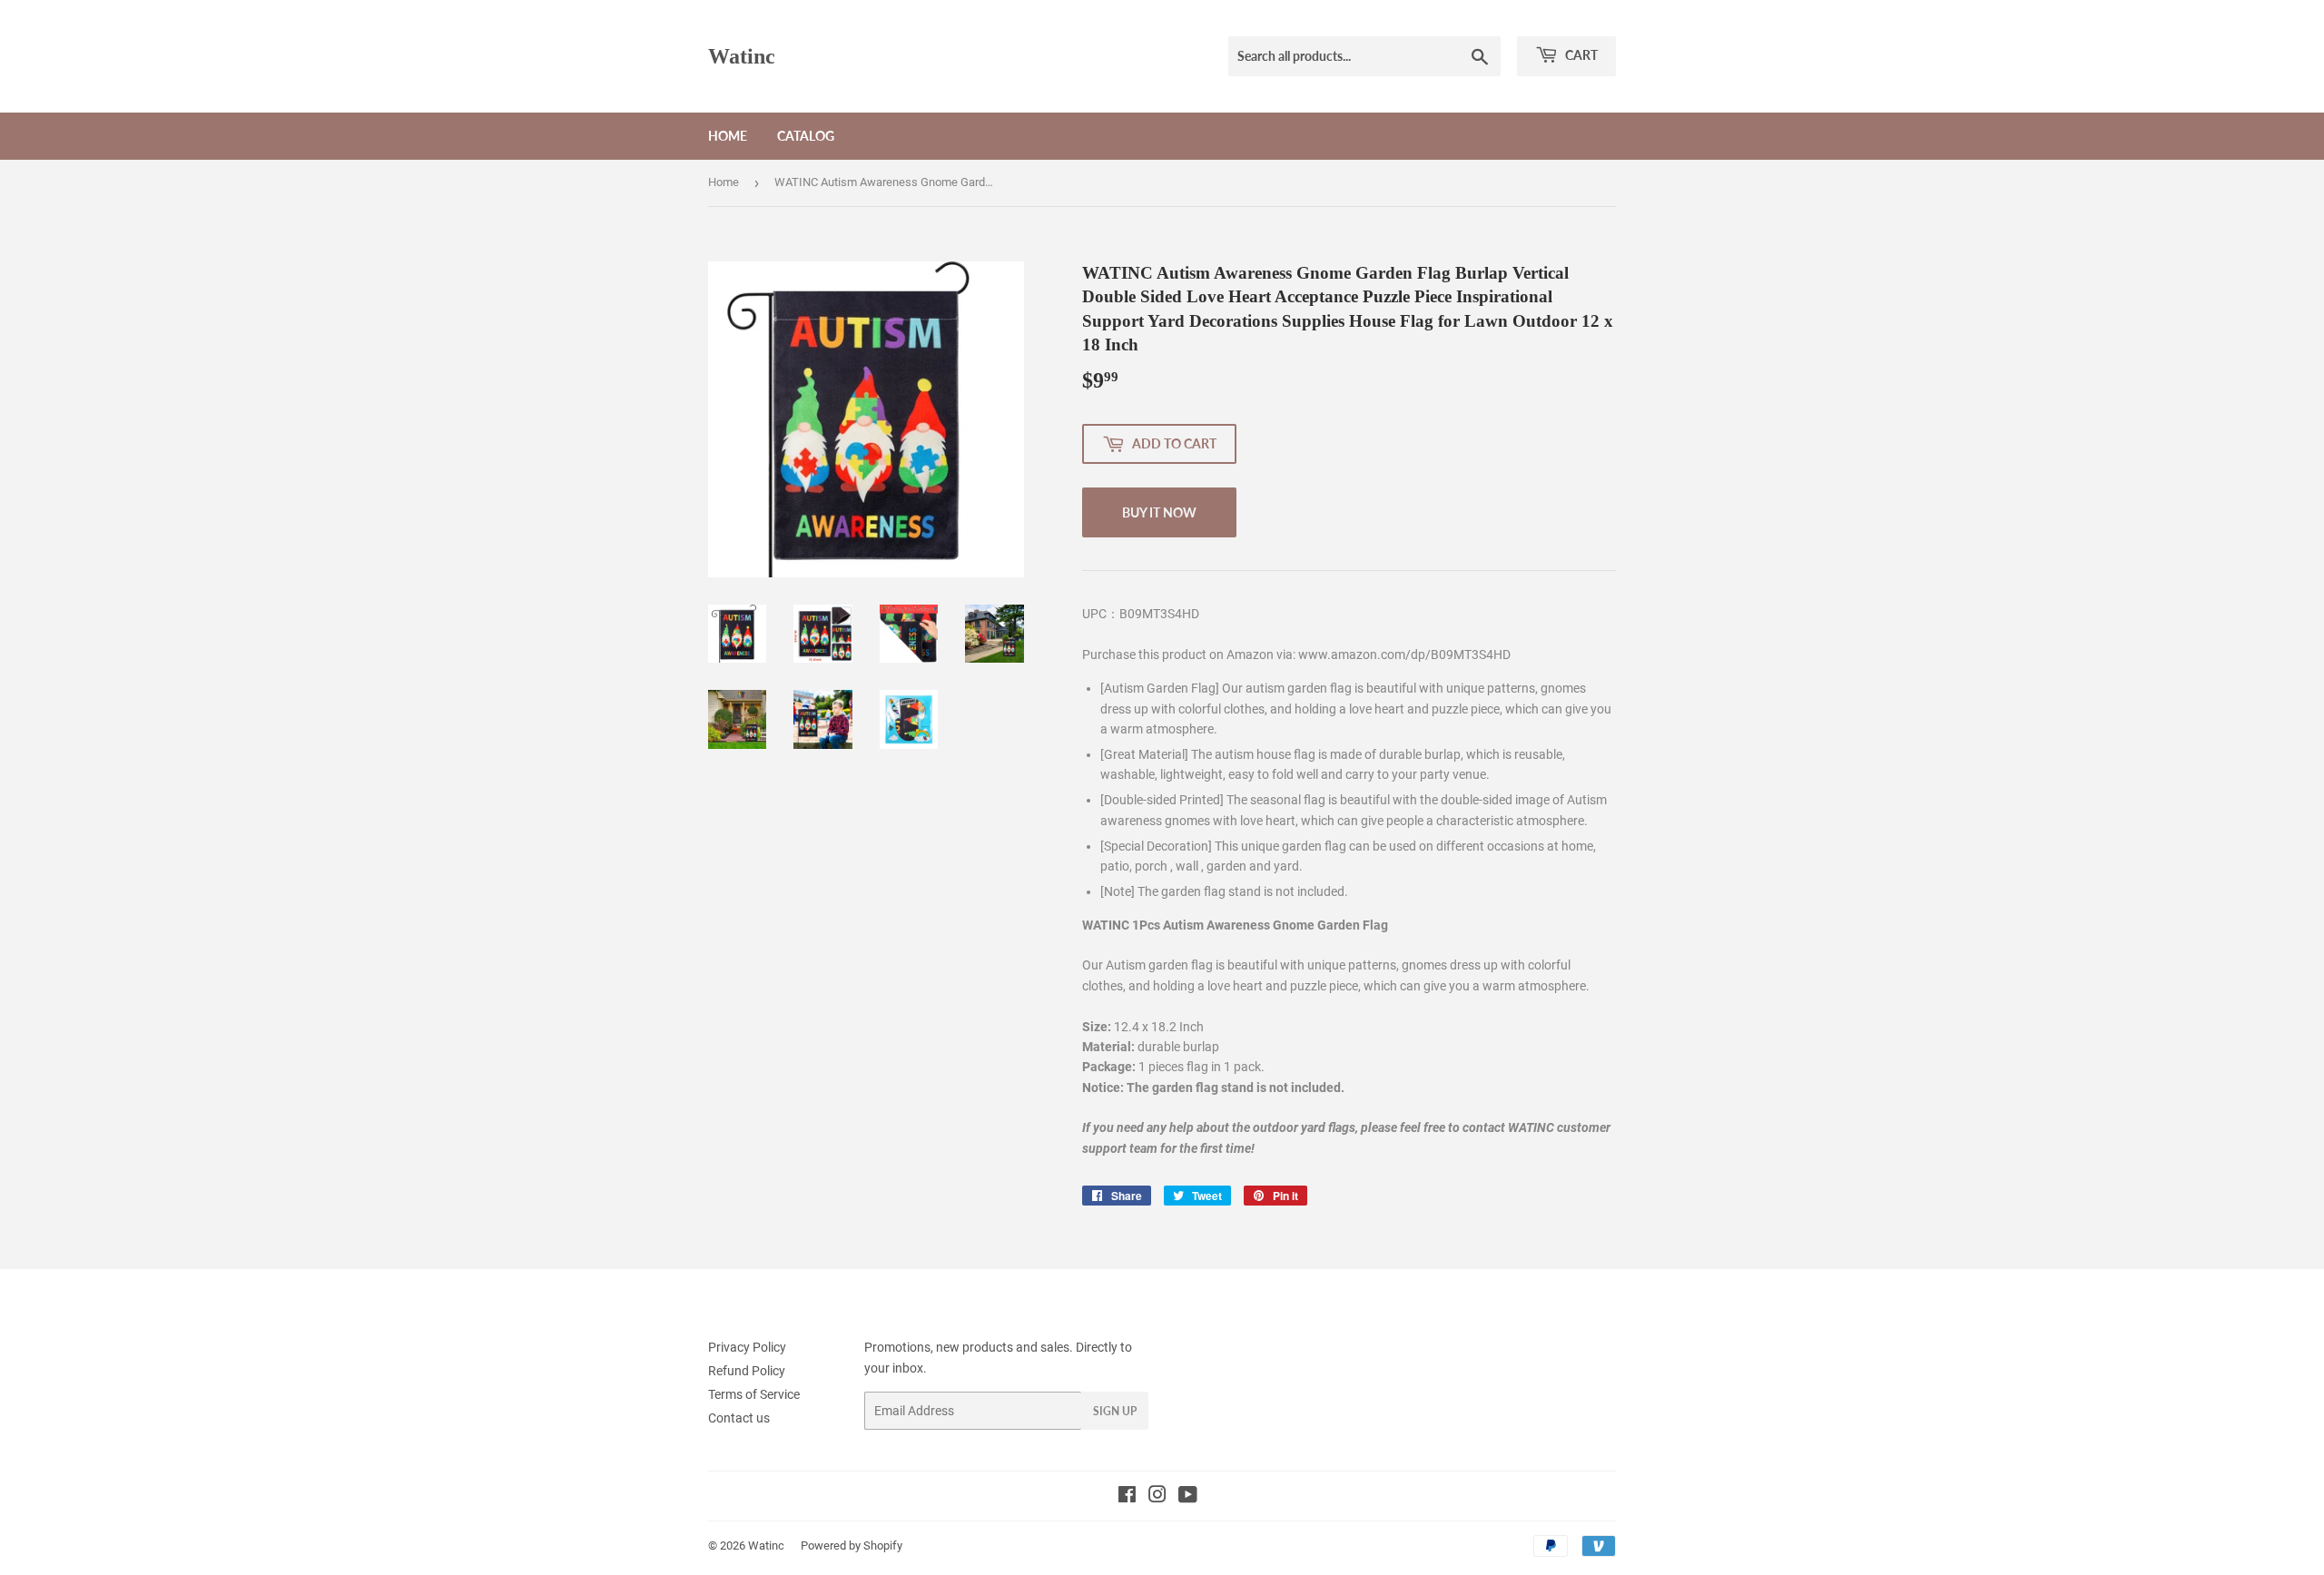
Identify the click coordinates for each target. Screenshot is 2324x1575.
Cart (1580, 55)
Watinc (742, 56)
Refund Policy (747, 1371)
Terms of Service (754, 1394)
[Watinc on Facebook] (1127, 1497)
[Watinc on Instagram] (1157, 1497)
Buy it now (1159, 512)
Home (728, 136)
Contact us (739, 1418)
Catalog (806, 136)
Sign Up (1115, 1411)
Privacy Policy (747, 1347)
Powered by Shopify (852, 1545)
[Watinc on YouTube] (1188, 1497)
